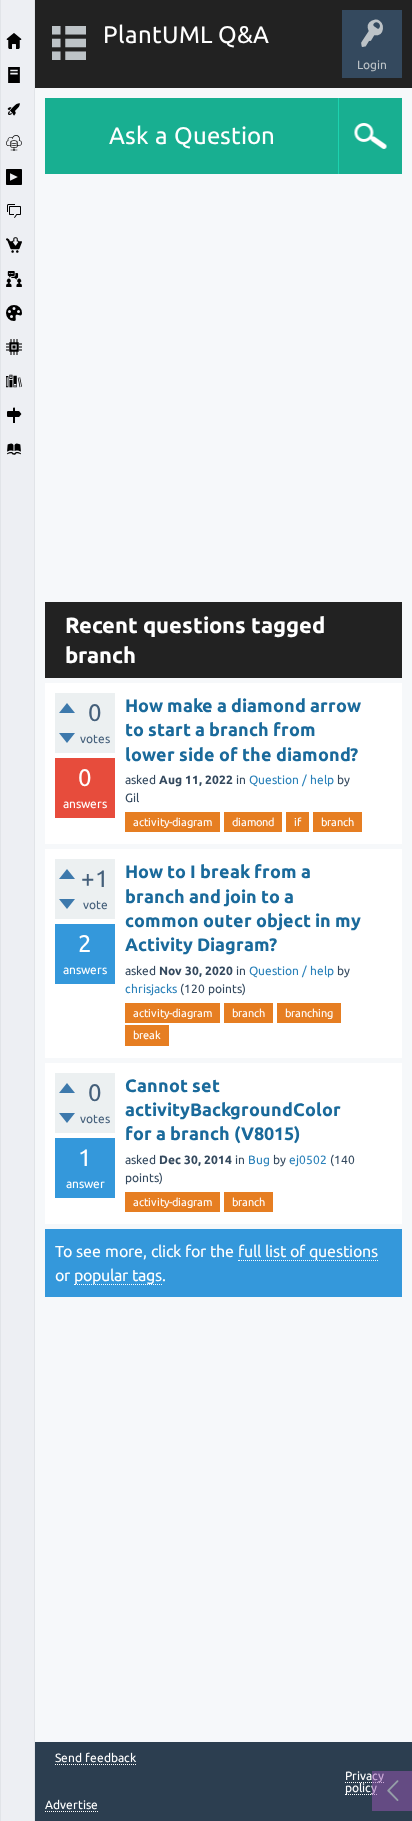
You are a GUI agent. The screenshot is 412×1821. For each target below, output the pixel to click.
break (147, 1035)
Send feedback (95, 1758)
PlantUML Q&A (186, 34)
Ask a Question (192, 135)
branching (309, 1013)
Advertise (71, 1804)
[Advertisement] (206, 380)
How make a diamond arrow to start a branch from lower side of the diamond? (243, 729)
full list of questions (308, 1251)
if (297, 822)
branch (337, 822)
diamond (253, 822)
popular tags (118, 1275)
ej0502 (308, 1159)
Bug (259, 1159)
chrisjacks (151, 988)
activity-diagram (172, 822)
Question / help (291, 779)
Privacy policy (364, 1781)
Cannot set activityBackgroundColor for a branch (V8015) (233, 1109)
